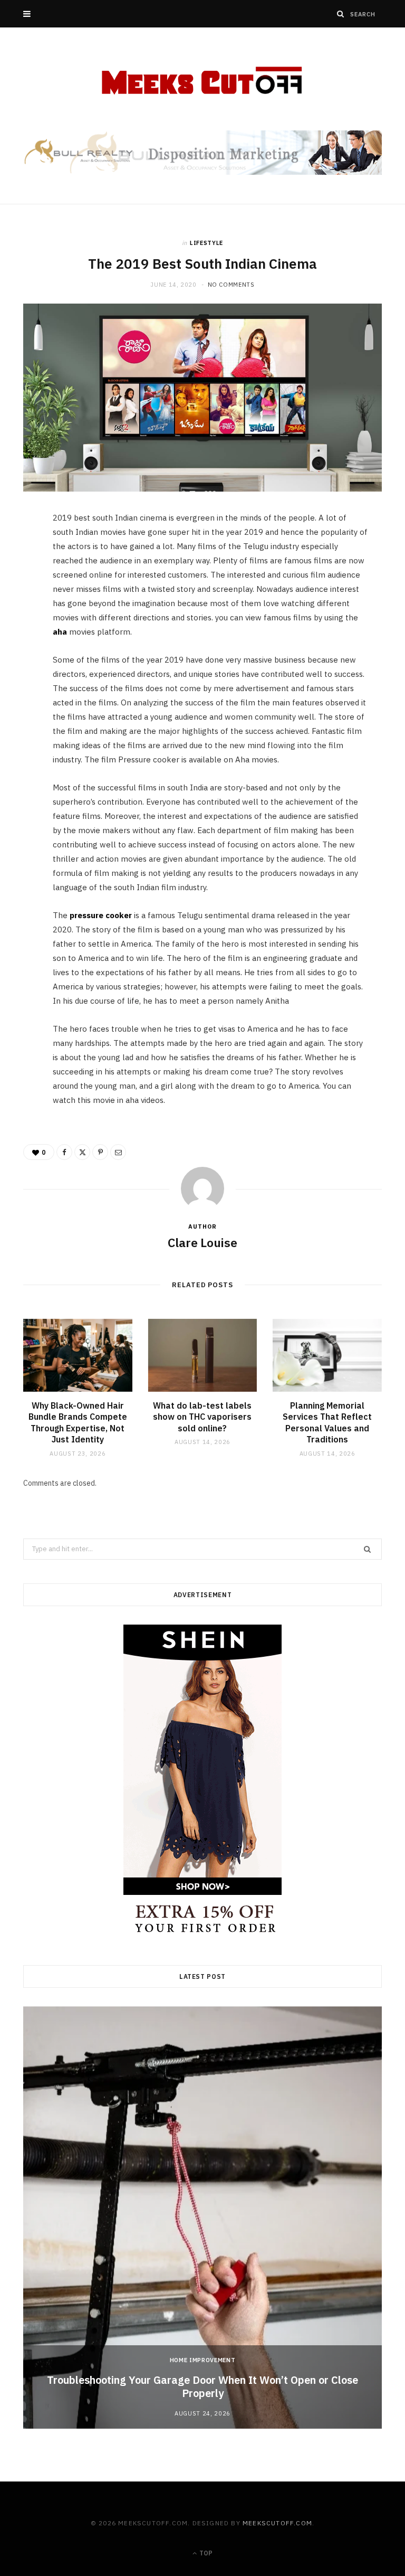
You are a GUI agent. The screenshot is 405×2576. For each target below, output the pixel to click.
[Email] (18, 634)
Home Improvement (203, 2360)
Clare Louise (202, 1242)
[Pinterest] (18, 607)
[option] (202, 2218)
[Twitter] (18, 580)
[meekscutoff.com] (203, 81)
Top (205, 2553)
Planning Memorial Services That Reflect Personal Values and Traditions (327, 1423)
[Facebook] (18, 553)
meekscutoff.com (277, 2523)
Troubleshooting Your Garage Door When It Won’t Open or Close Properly (202, 2386)
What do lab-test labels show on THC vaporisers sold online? (202, 1417)
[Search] (341, 14)
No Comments (231, 285)
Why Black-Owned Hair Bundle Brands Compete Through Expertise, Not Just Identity (78, 1423)
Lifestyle (206, 243)
